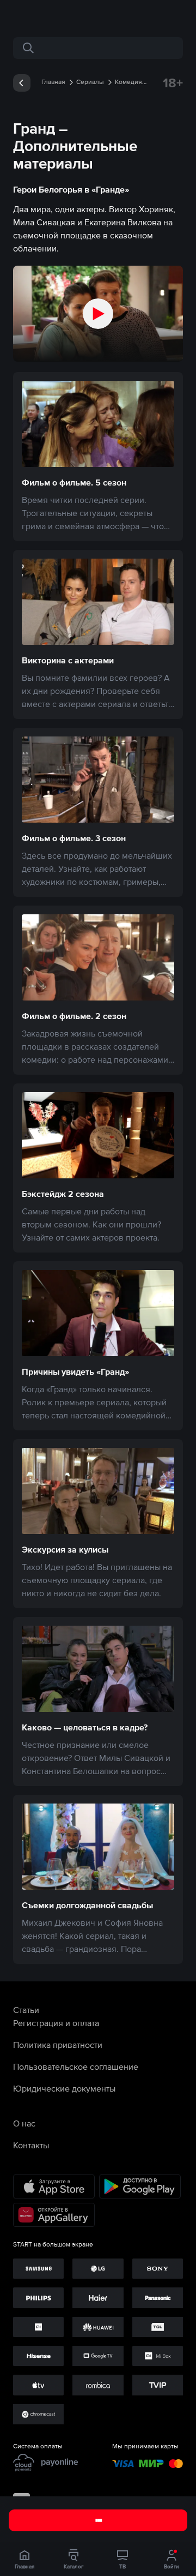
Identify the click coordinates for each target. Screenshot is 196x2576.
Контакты (31, 2145)
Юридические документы (64, 2088)
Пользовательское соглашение (76, 2066)
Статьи (26, 2010)
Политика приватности (58, 2045)
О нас (24, 2123)
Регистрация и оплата (56, 2023)
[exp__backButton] (22, 83)
